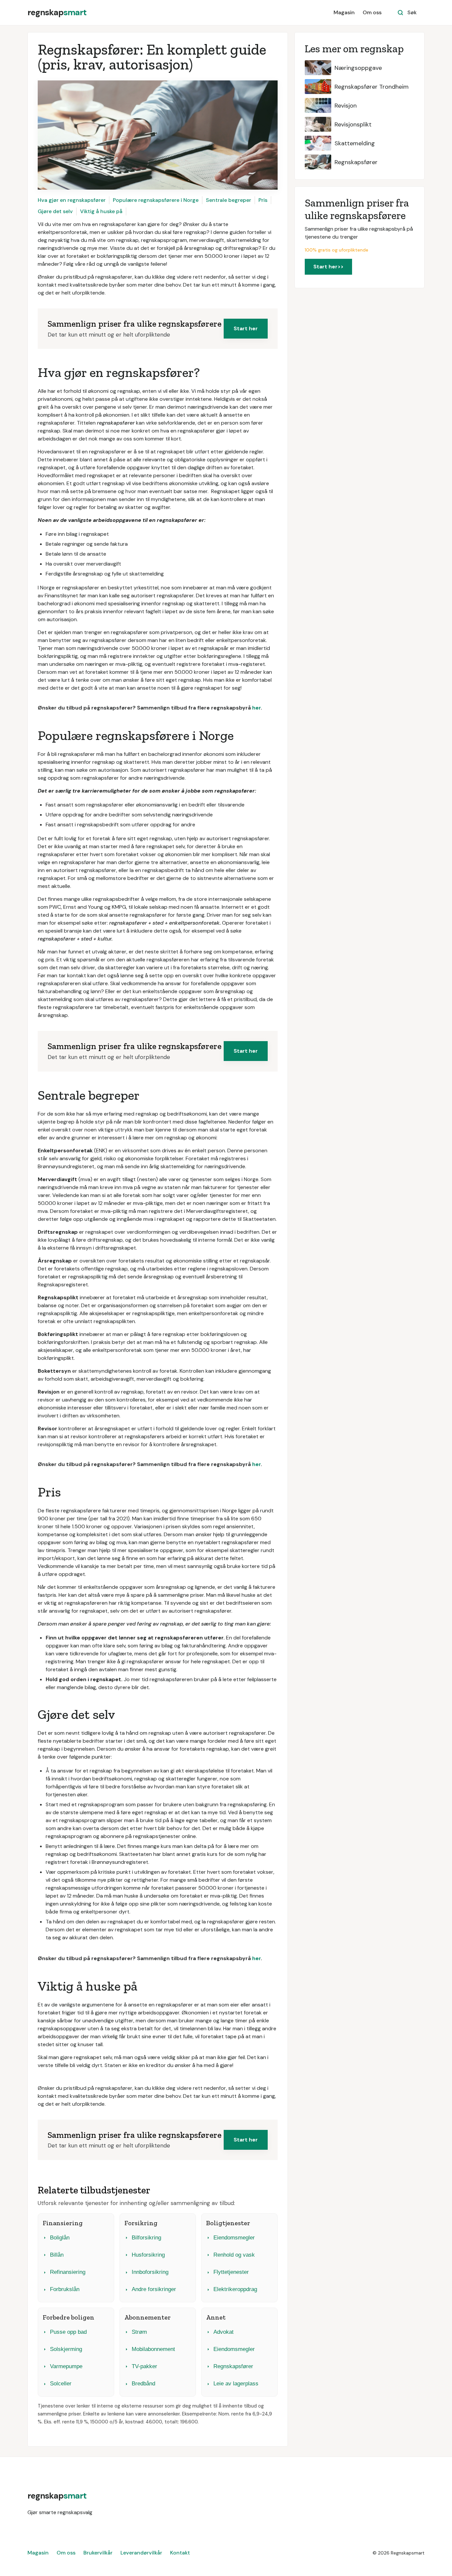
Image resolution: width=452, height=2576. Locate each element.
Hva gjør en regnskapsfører (72, 200)
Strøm (139, 2332)
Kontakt (180, 2553)
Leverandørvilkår (141, 2553)
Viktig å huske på (101, 211)
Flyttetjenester (231, 2272)
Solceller (61, 2384)
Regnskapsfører (233, 2366)
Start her (246, 328)
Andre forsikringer (154, 2289)
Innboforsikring (150, 2272)
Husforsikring (148, 2255)
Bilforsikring (146, 2238)
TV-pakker (144, 2366)
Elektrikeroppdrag (235, 2289)
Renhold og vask (234, 2255)
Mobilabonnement (153, 2349)
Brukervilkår (98, 2553)
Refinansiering (68, 2272)
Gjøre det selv (55, 211)
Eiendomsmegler (234, 2238)
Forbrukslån (65, 2289)
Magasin (344, 12)
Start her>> (328, 267)
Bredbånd (143, 2384)
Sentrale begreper (228, 200)
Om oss (372, 12)
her (256, 708)
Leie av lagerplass (236, 2384)
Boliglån (60, 2238)
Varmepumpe (66, 2366)
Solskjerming (66, 2349)
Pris (263, 200)
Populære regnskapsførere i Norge (156, 200)
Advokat (224, 2332)
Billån (57, 2255)
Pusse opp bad (68, 2332)
